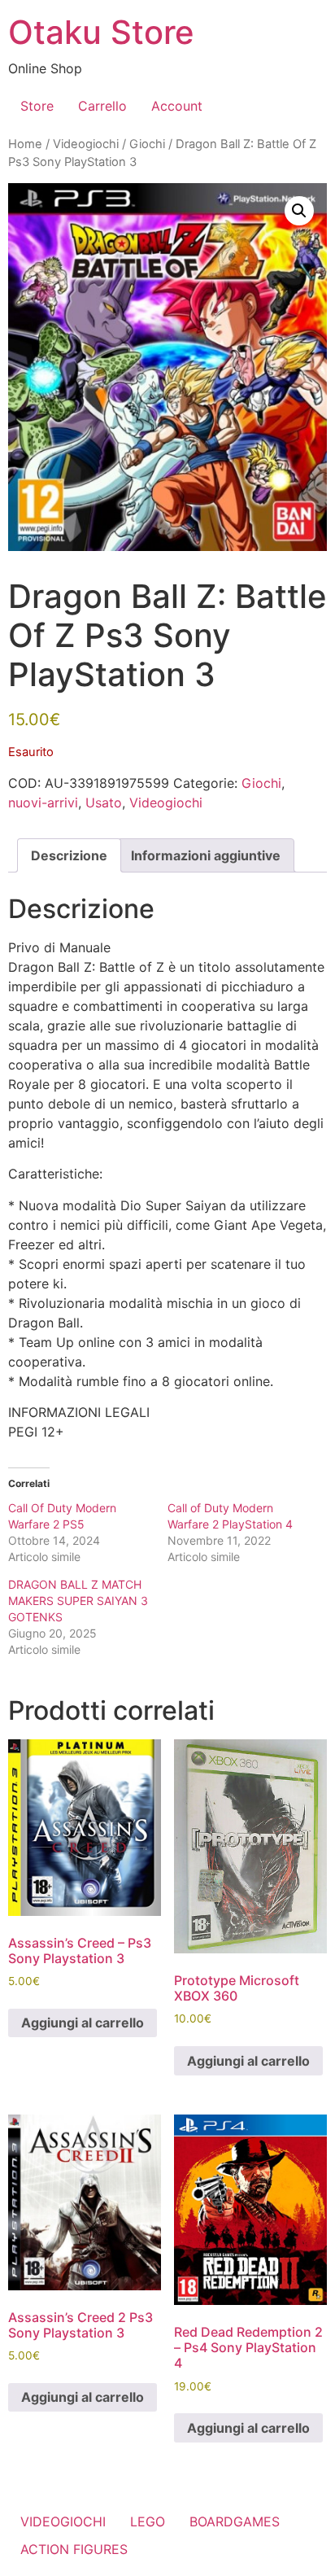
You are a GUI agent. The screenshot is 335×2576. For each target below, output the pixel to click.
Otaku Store (101, 32)
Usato (104, 803)
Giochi (147, 144)
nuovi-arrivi (43, 803)
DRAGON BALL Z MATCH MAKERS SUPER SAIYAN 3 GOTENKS (78, 1601)
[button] (299, 211)
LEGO (148, 2521)
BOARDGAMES (235, 2521)
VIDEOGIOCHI (63, 2521)
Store (37, 106)
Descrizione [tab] (69, 855)
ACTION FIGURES (74, 2549)
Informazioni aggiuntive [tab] (206, 855)
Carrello (102, 106)
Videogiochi (86, 144)
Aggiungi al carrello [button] (83, 2023)
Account (177, 106)
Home (25, 144)
